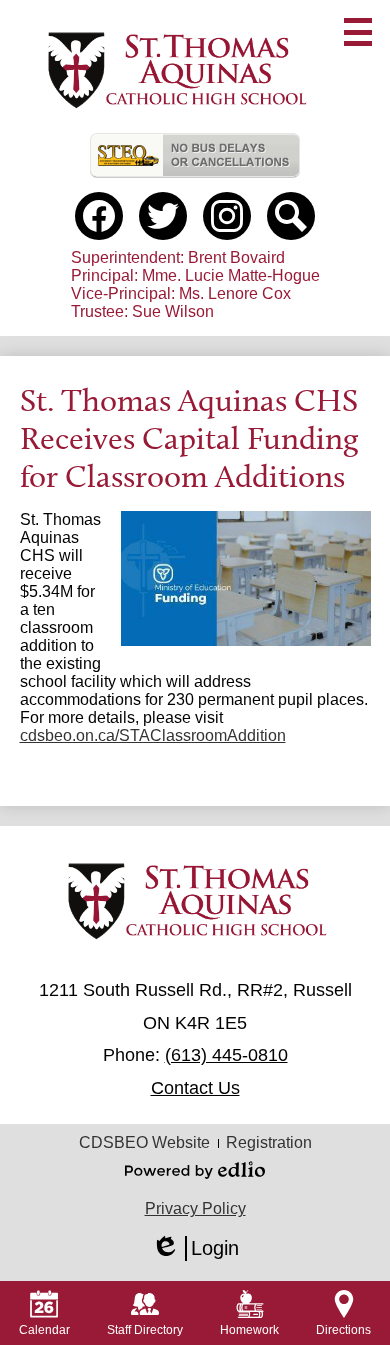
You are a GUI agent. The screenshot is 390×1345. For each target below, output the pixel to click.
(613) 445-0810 (226, 1055)
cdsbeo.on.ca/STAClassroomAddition (153, 735)
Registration (269, 1142)
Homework (249, 1330)
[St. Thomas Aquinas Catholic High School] (175, 71)
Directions (343, 1330)
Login (195, 1249)
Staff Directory (145, 1330)
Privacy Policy (195, 1208)
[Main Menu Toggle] (358, 32)
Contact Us (195, 1088)
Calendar (44, 1330)
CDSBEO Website (144, 1142)
